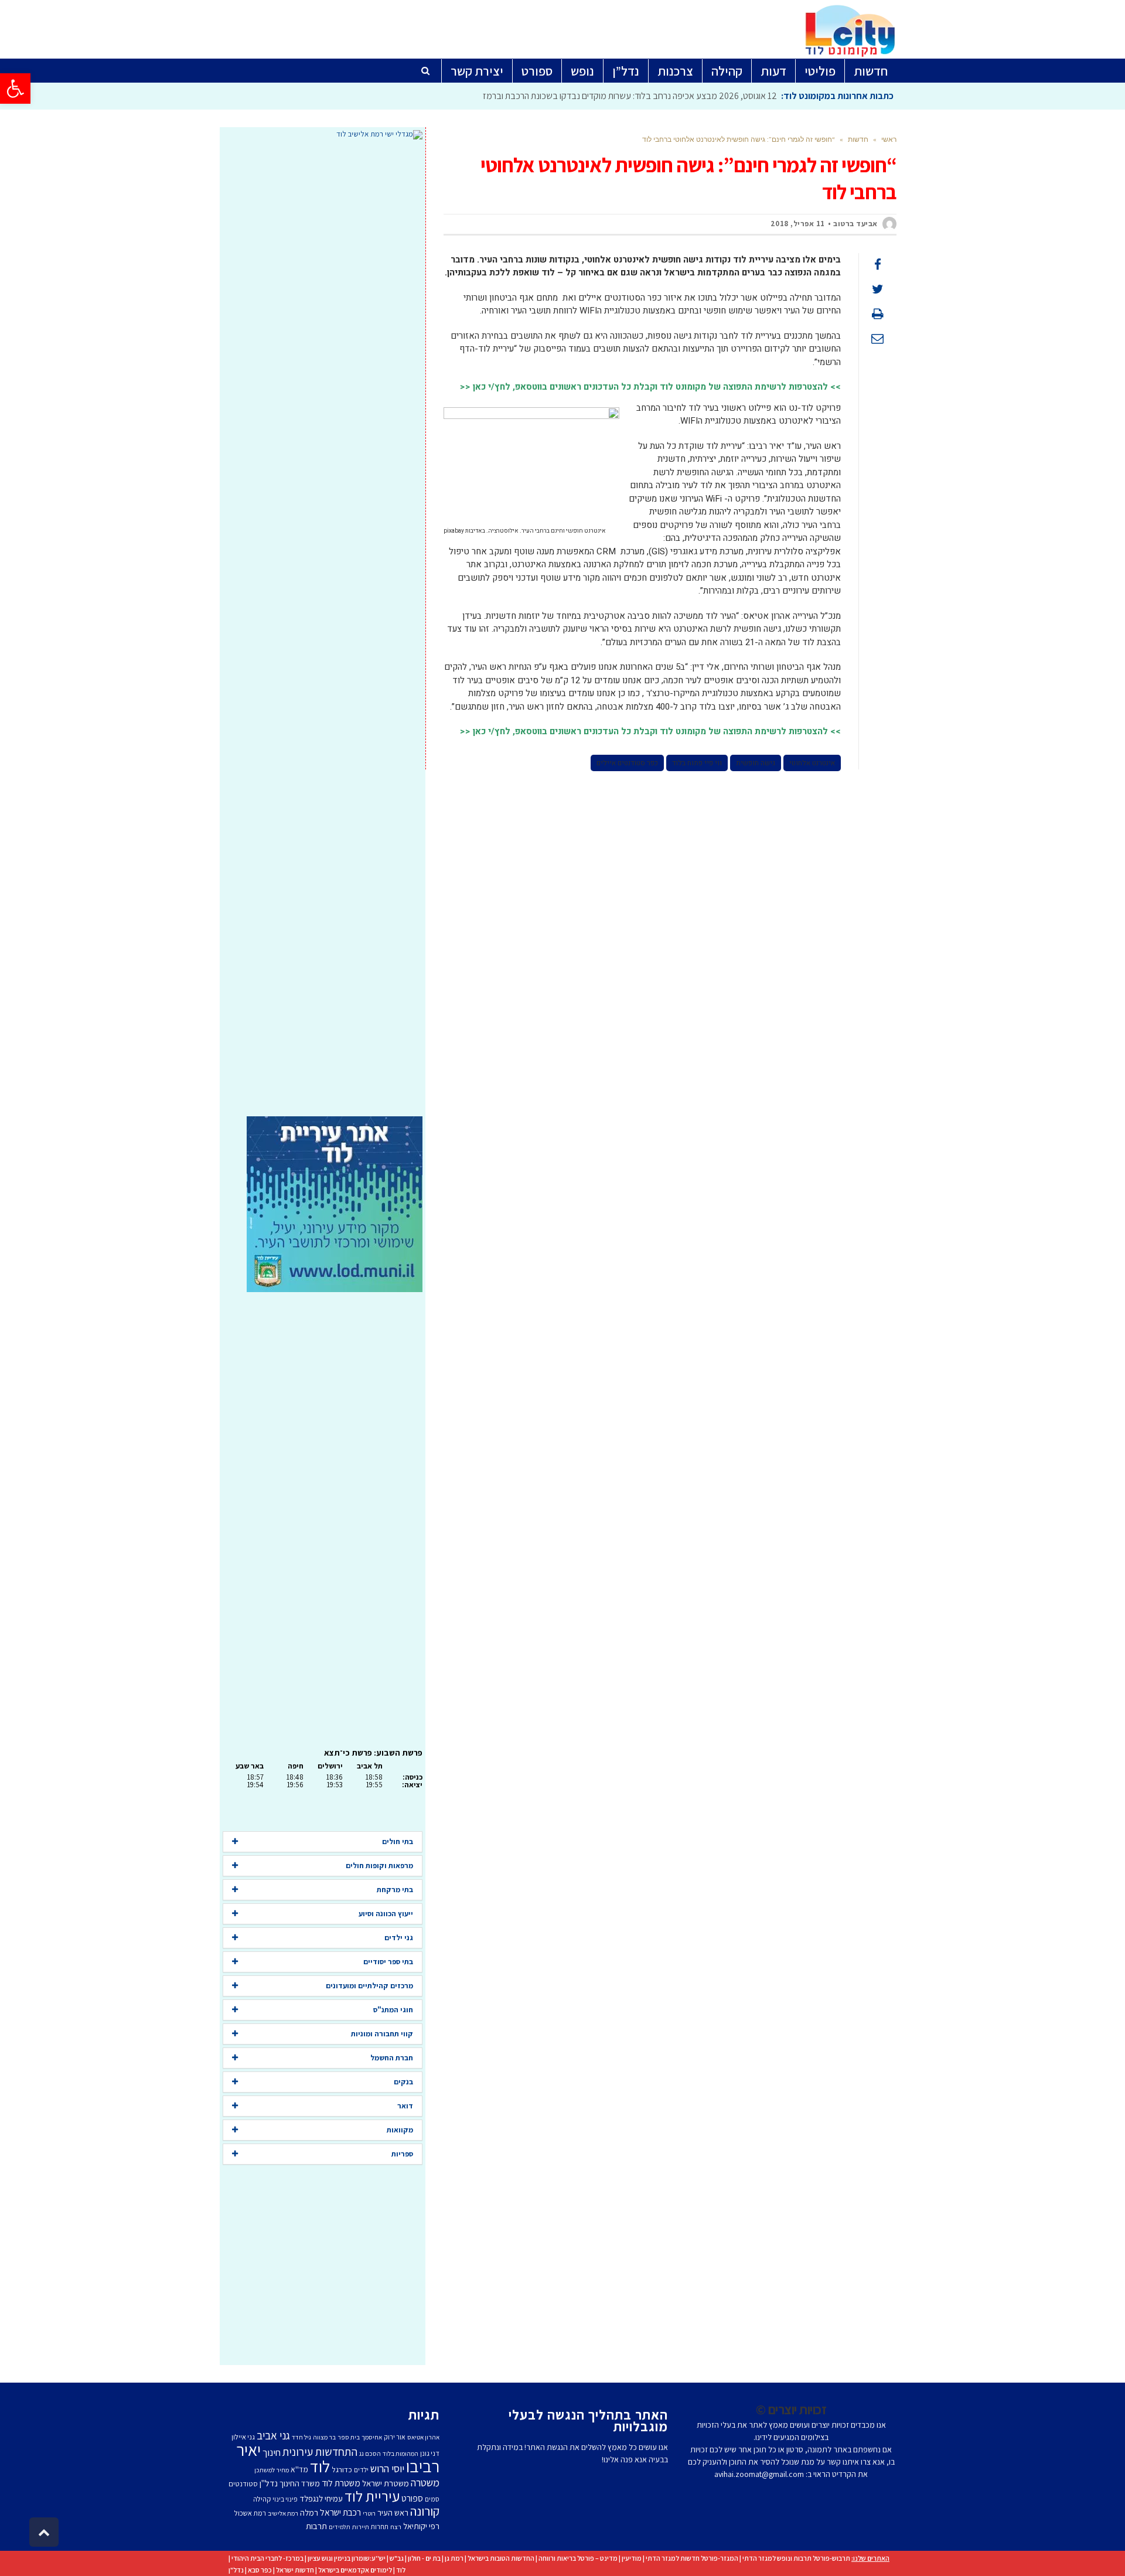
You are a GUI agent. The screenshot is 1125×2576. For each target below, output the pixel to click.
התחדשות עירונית (320, 2452)
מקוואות (400, 2130)
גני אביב (273, 2435)
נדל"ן (236, 2570)
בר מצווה (324, 2437)
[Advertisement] (323, 628)
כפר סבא (260, 2570)
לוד (320, 2466)
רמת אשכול (250, 2513)
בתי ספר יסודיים (388, 1962)
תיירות (361, 2527)
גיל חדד (301, 2437)
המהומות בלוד (400, 2454)
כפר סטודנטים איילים (627, 763)
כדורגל (342, 2469)
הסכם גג (370, 2454)
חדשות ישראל (295, 2570)
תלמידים (340, 2527)
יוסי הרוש (387, 2468)
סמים (432, 2499)
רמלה (309, 2512)
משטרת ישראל (386, 2483)
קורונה (425, 2511)
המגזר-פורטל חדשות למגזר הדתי (692, 2558)
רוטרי (369, 2513)
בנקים (403, 2082)
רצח (396, 2527)
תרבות (316, 2526)
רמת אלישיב (283, 2513)
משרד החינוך (300, 2483)
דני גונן (430, 2453)
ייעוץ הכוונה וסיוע (386, 1914)
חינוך (272, 2452)
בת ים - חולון (424, 2558)
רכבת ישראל (340, 2512)
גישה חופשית (756, 763)
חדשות (858, 139)
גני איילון (243, 2437)
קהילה (262, 2499)
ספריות (402, 2154)
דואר (405, 2106)
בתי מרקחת (395, 1890)
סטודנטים (243, 2484)
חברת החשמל (392, 2058)
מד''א (299, 2469)
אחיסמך (372, 2437)
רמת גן (454, 2558)
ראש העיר (393, 2512)
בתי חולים (398, 1841)
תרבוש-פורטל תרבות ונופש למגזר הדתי (796, 2558)
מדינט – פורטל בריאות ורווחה (578, 2558)
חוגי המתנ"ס (393, 2010)
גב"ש (397, 2558)
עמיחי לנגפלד (321, 2498)
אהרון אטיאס (423, 2437)
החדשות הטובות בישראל (501, 2558)
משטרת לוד (341, 2483)
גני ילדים (399, 1938)
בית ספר (349, 2437)
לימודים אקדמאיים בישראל (355, 2570)
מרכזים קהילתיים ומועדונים (369, 1986)
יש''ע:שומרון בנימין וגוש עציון (347, 2558)
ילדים (361, 2470)
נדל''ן (269, 2483)
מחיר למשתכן (272, 2470)
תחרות (380, 2526)
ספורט (412, 2498)
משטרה (425, 2482)
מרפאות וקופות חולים (379, 1865)
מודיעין (632, 2558)
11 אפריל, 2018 (798, 224)
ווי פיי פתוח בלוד (697, 763)
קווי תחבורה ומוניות (382, 2034)
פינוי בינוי (285, 2499)
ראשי (889, 139)
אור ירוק (395, 2437)
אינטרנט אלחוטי (812, 763)
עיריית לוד (372, 2496)
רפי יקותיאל (421, 2526)
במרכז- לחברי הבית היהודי (267, 2558)
